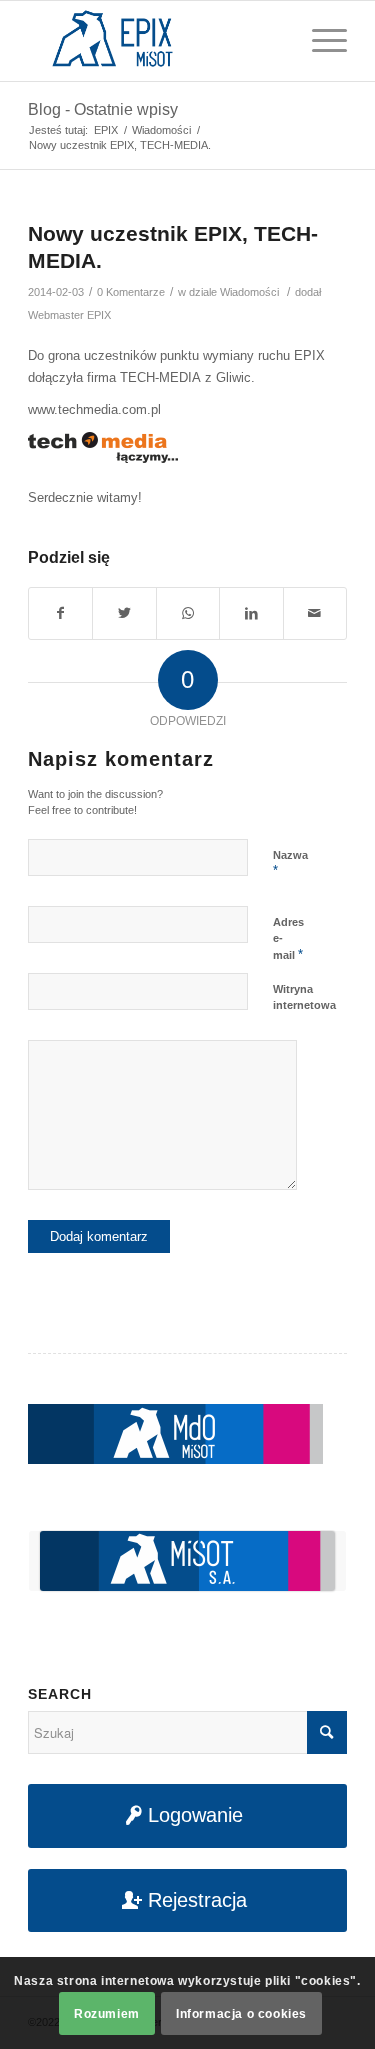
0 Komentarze (131, 292)
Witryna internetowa (304, 997)
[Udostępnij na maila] (315, 613)
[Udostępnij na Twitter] (124, 613)
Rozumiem (107, 2014)
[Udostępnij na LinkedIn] (251, 613)
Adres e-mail (288, 939)
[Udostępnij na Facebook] (60, 613)
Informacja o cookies (241, 2014)
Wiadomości (249, 292)
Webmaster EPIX (69, 315)
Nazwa (290, 864)
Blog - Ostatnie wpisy (103, 109)
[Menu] (319, 41)
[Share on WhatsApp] (188, 613)
